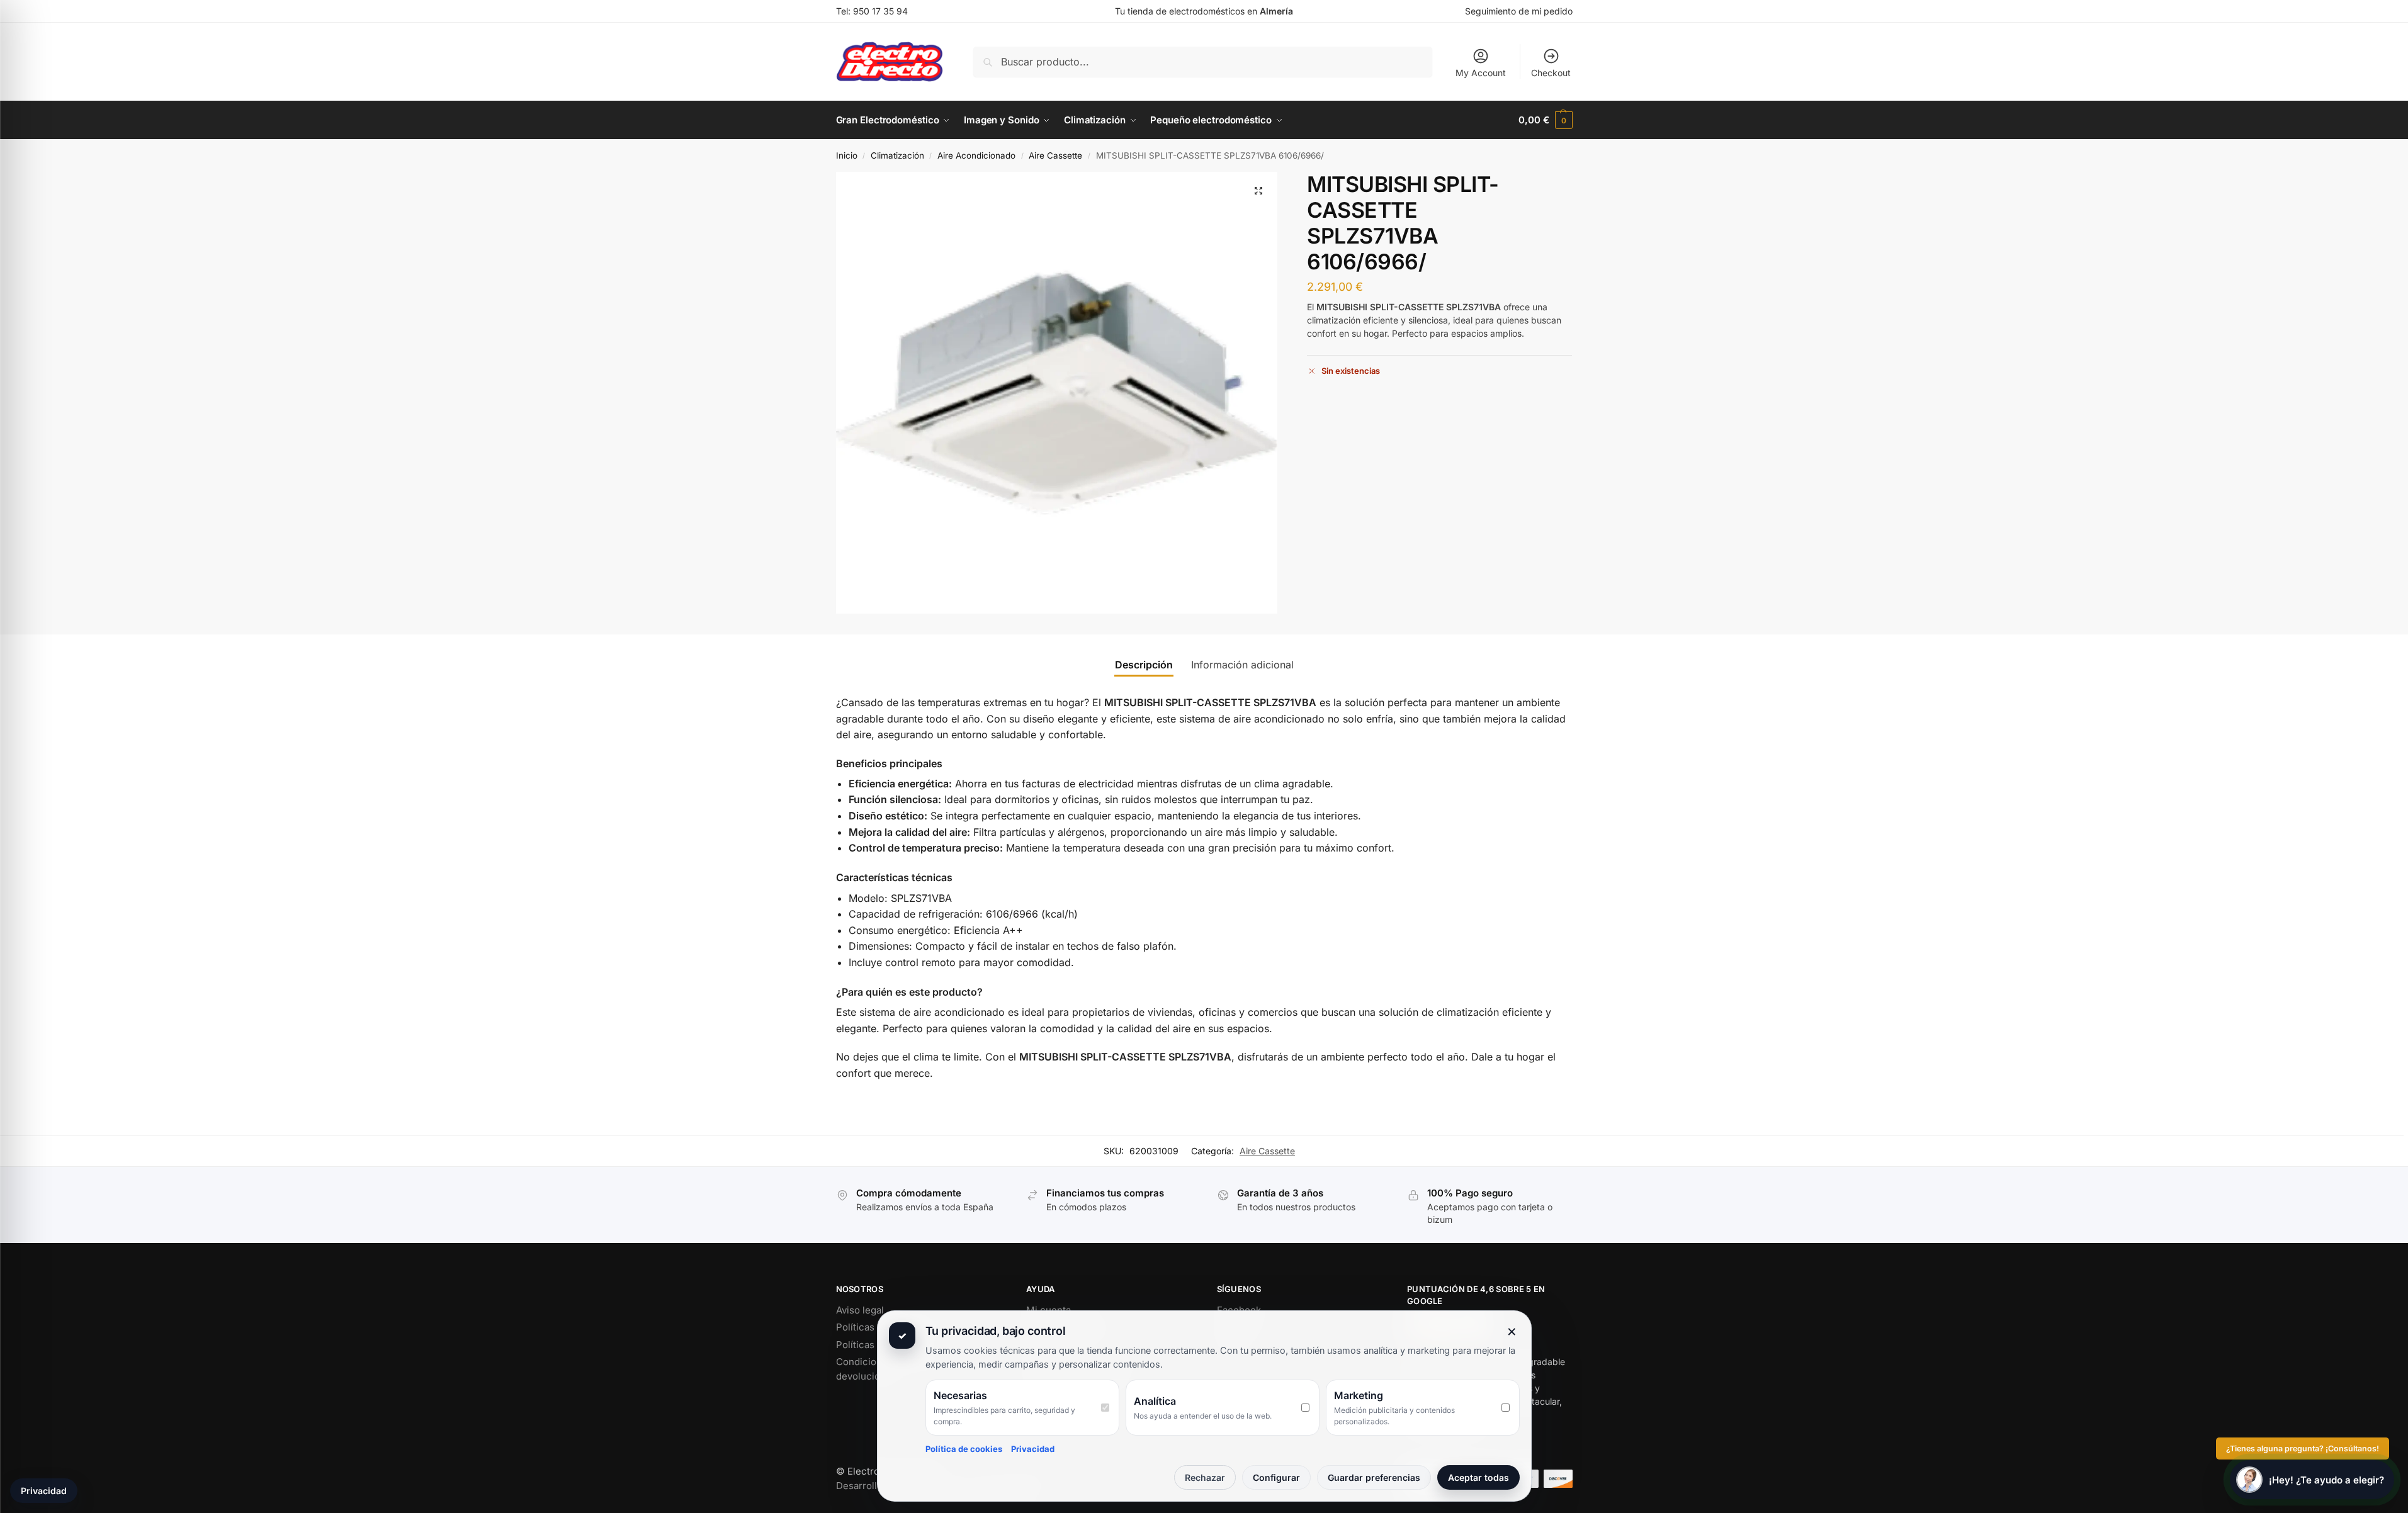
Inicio (847, 155)
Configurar (1276, 1477)
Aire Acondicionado (976, 155)
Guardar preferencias (1374, 1477)
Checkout (1551, 73)
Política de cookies (964, 1449)
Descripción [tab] (1144, 665)
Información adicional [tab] (1242, 665)
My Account (1481, 73)
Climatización (897, 155)
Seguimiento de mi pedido (1519, 11)
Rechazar (1205, 1477)
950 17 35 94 (880, 11)
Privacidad (1033, 1449)
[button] (1545, 120)
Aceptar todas (1478, 1477)
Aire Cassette (1055, 155)
